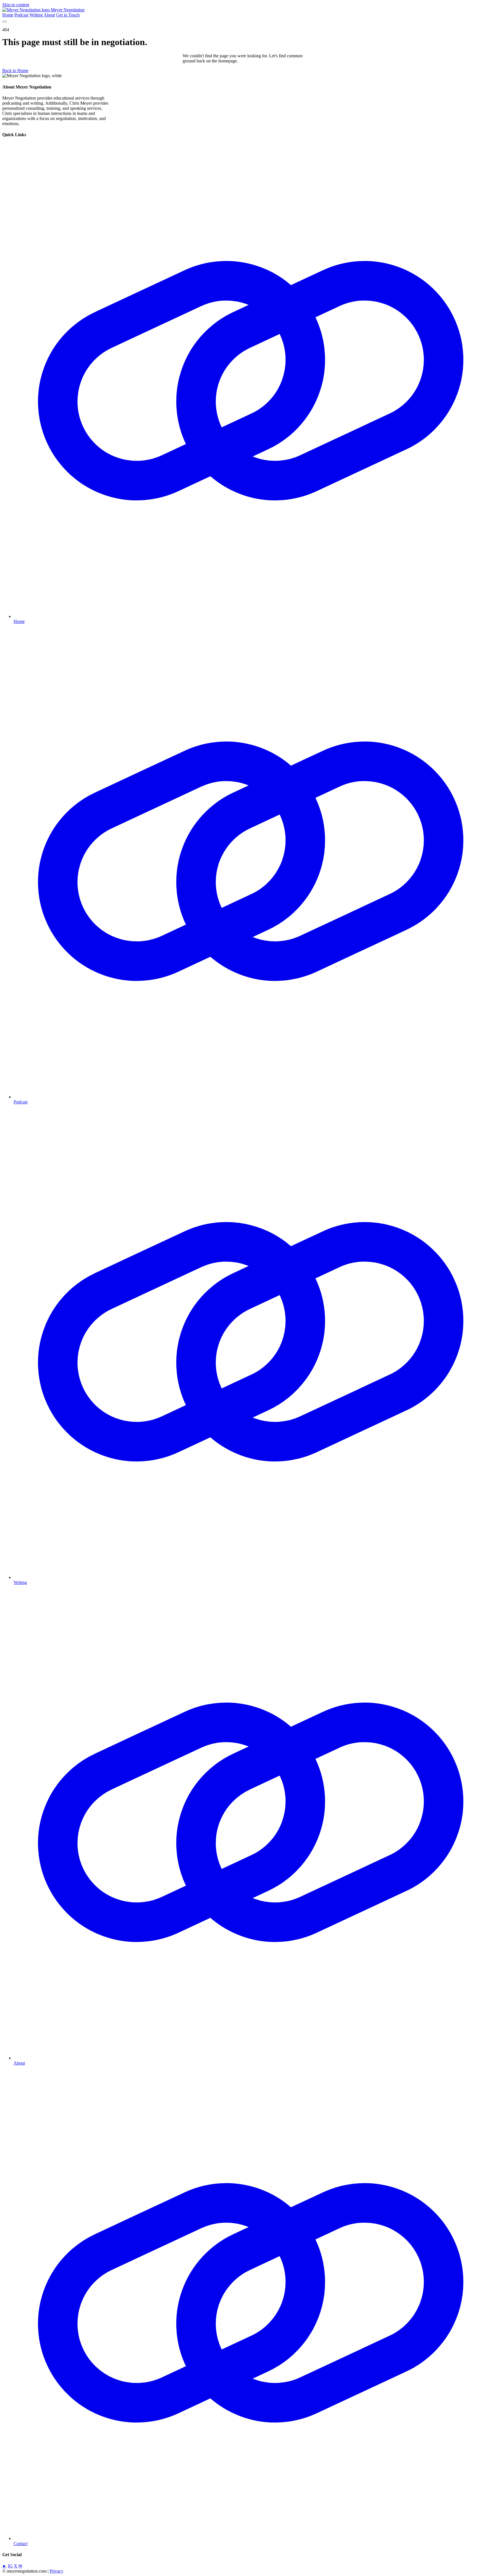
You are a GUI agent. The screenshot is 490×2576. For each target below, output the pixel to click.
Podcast (21, 15)
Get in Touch (68, 15)
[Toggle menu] (5, 22)
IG (10, 2566)
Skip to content (16, 5)
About (49, 15)
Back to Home (15, 70)
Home (8, 15)
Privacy (56, 2571)
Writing (36, 15)
